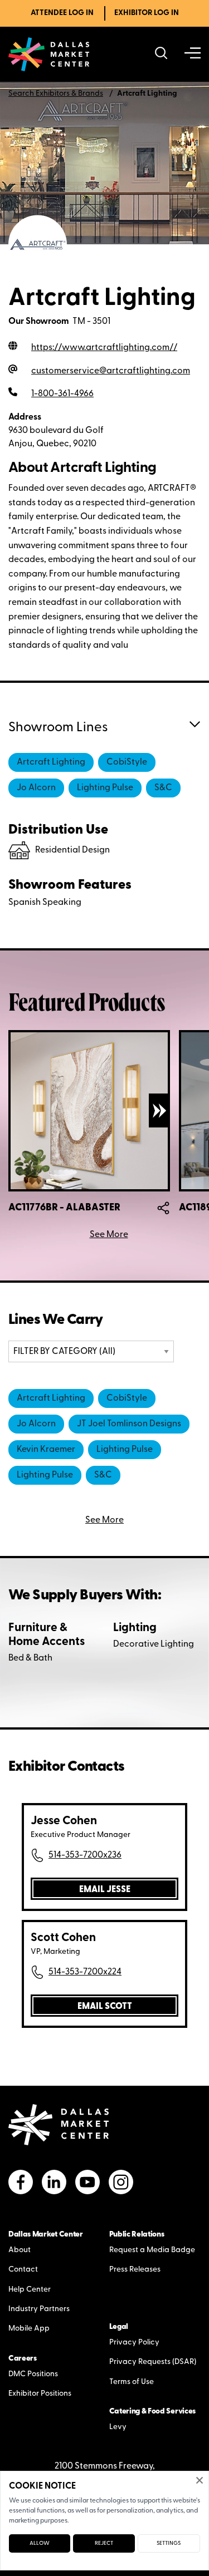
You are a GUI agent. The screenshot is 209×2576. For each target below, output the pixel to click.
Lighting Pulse (105, 788)
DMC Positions (33, 2374)
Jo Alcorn (36, 788)
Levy (118, 2427)
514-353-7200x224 (85, 1972)
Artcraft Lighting (51, 762)
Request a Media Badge (152, 2250)
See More (109, 1235)
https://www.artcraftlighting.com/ (104, 348)
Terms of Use (132, 2382)
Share (163, 1208)
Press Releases (135, 2270)
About (20, 2250)
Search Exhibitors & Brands (56, 94)
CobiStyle (127, 762)
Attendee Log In (62, 13)
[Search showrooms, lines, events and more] (161, 54)
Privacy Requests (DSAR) (153, 2362)
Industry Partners (39, 2309)
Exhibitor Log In (147, 13)
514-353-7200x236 (85, 1855)
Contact (23, 2270)
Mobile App (29, 2329)
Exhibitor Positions (40, 2394)
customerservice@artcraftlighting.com (111, 371)
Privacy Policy (134, 2343)
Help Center (30, 2290)
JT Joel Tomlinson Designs (129, 1424)
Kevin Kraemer (46, 1450)
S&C (163, 788)
